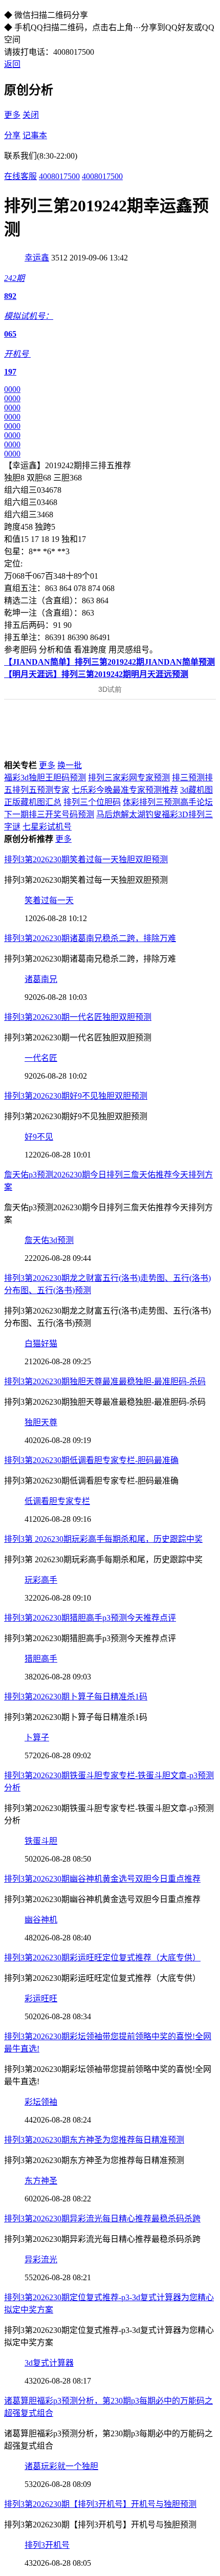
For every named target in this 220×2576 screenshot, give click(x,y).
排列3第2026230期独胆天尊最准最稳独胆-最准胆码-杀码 (105, 1381)
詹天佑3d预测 (49, 1240)
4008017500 (59, 176)
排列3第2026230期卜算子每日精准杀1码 (76, 1697)
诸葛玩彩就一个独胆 (61, 2466)
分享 (12, 135)
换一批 (70, 765)
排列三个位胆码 (92, 802)
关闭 (31, 115)
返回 (12, 64)
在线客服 (20, 176)
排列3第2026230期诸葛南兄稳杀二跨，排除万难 (90, 938)
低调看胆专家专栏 (57, 1501)
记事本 (35, 135)
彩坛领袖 (41, 2102)
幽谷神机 (41, 1920)
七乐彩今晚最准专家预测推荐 (125, 790)
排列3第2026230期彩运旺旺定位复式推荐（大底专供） (102, 1958)
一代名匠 (41, 1058)
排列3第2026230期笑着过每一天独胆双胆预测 (86, 859)
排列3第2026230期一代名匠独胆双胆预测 (78, 1017)
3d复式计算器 (49, 2363)
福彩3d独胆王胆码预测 (45, 778)
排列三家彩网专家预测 (129, 778)
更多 (12, 115)
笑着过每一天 (49, 900)
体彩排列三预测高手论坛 (168, 802)
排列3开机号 (47, 2545)
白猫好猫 (41, 1344)
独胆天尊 (41, 1422)
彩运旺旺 (41, 1999)
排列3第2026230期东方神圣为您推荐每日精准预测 (94, 2140)
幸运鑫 (37, 258)
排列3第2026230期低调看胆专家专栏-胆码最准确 (91, 1460)
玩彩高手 (41, 1580)
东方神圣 (41, 2181)
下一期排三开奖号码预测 (49, 814)
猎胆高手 (41, 1659)
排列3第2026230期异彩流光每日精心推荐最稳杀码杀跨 (102, 2219)
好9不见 (39, 1137)
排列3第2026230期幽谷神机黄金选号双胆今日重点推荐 (102, 1879)
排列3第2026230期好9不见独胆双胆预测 (76, 1096)
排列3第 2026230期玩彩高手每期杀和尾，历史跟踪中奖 (103, 1539)
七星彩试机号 (47, 827)
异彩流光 (41, 2260)
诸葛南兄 (41, 979)
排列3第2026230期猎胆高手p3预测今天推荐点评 (90, 1618)
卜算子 (37, 1738)
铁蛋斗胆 (41, 1841)
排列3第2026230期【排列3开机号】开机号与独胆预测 (100, 2504)
